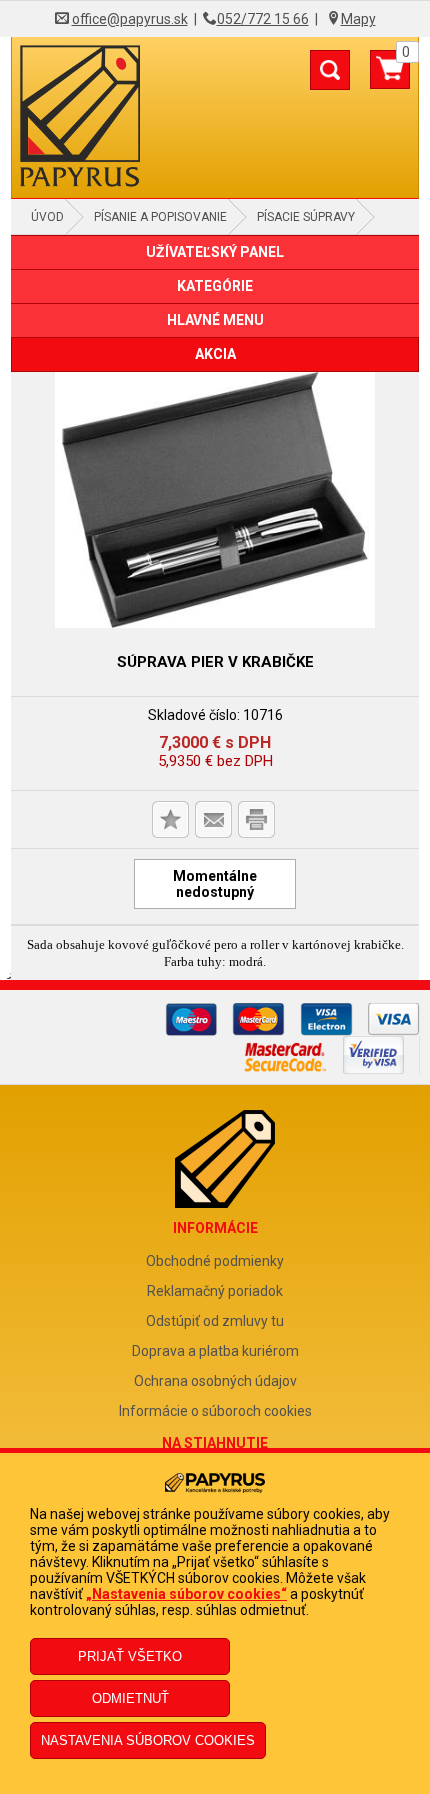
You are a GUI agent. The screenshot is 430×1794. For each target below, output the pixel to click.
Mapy (358, 19)
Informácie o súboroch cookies (215, 1411)
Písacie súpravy (306, 217)
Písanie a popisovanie (160, 217)
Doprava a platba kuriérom (215, 1351)
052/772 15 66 (263, 19)
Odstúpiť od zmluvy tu (215, 1321)
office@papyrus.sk (130, 19)
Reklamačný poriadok (215, 1291)
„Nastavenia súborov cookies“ (186, 1594)
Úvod (47, 217)
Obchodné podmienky (215, 1261)
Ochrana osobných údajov (215, 1381)
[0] (390, 77)
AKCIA (215, 354)
